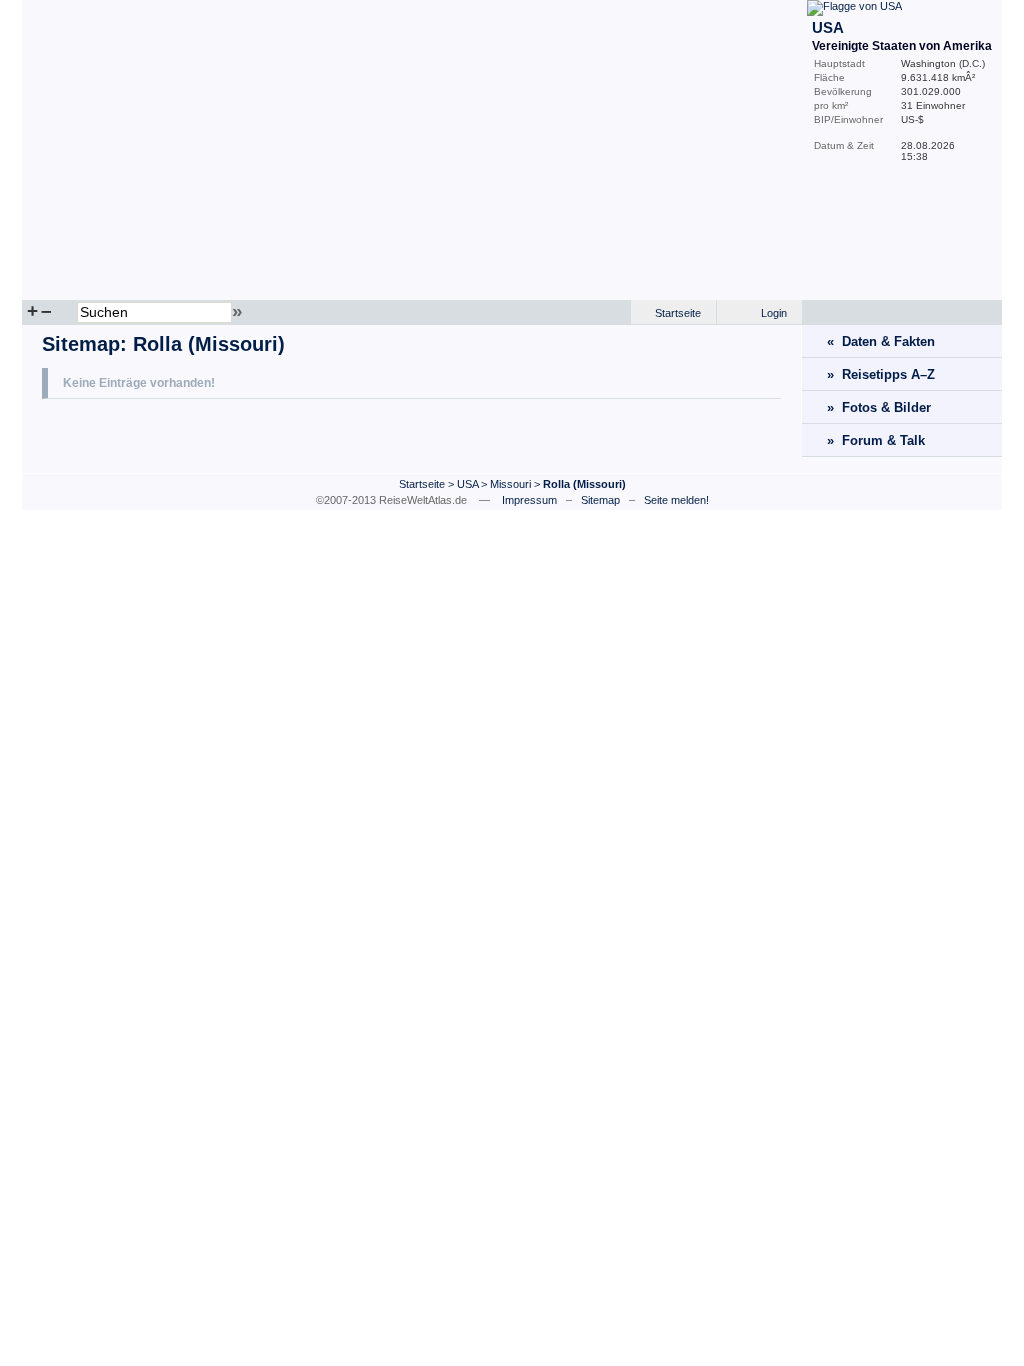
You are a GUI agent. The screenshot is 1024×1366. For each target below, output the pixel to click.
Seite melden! (676, 500)
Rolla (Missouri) (209, 344)
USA (467, 484)
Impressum (529, 500)
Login (774, 313)
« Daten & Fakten (881, 341)
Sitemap (81, 344)
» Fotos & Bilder (879, 407)
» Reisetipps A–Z (881, 374)
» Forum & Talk (876, 440)
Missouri (510, 484)
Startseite (678, 313)
